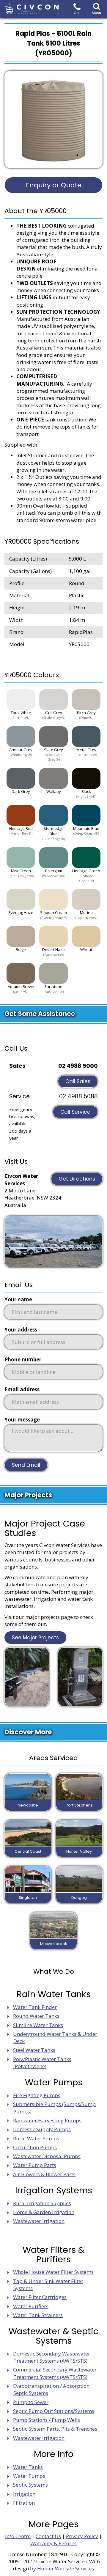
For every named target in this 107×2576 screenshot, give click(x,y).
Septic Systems (30, 2485)
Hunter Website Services (66, 2568)
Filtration (24, 2503)
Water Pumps (29, 2476)
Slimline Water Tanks (38, 2025)
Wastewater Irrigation (39, 2221)
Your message (22, 1420)
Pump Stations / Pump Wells (47, 2420)
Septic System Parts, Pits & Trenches (55, 2429)
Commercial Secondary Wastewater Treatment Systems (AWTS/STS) (55, 2373)
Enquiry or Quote (54, 185)
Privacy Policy (82, 2536)
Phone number (23, 1359)
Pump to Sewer (31, 2402)
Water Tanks (28, 2467)
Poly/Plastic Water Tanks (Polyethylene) (42, 2063)
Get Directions (77, 1179)
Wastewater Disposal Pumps (47, 2156)
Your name (18, 1299)
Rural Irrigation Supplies (42, 2203)
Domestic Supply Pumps (42, 2129)
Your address (21, 1330)
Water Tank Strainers (38, 2315)
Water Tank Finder (35, 2007)
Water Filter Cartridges (40, 2297)
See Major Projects (35, 1638)
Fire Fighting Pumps (37, 2095)
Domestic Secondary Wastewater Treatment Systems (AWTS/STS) (52, 2357)
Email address (22, 1389)
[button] (96, 9)
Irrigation (24, 2494)
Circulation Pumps (35, 2147)
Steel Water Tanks (34, 2050)
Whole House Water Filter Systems (53, 2272)
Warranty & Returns (53, 2543)
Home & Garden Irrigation (44, 2212)
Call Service (75, 1112)
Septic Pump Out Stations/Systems (54, 2411)
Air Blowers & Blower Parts (44, 2174)
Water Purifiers (31, 2306)
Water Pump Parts (35, 2165)
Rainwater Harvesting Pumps (47, 2120)
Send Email (26, 1465)
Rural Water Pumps (36, 2138)
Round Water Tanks (36, 2016)
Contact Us (48, 2536)
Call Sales (78, 1081)
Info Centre (18, 2536)
